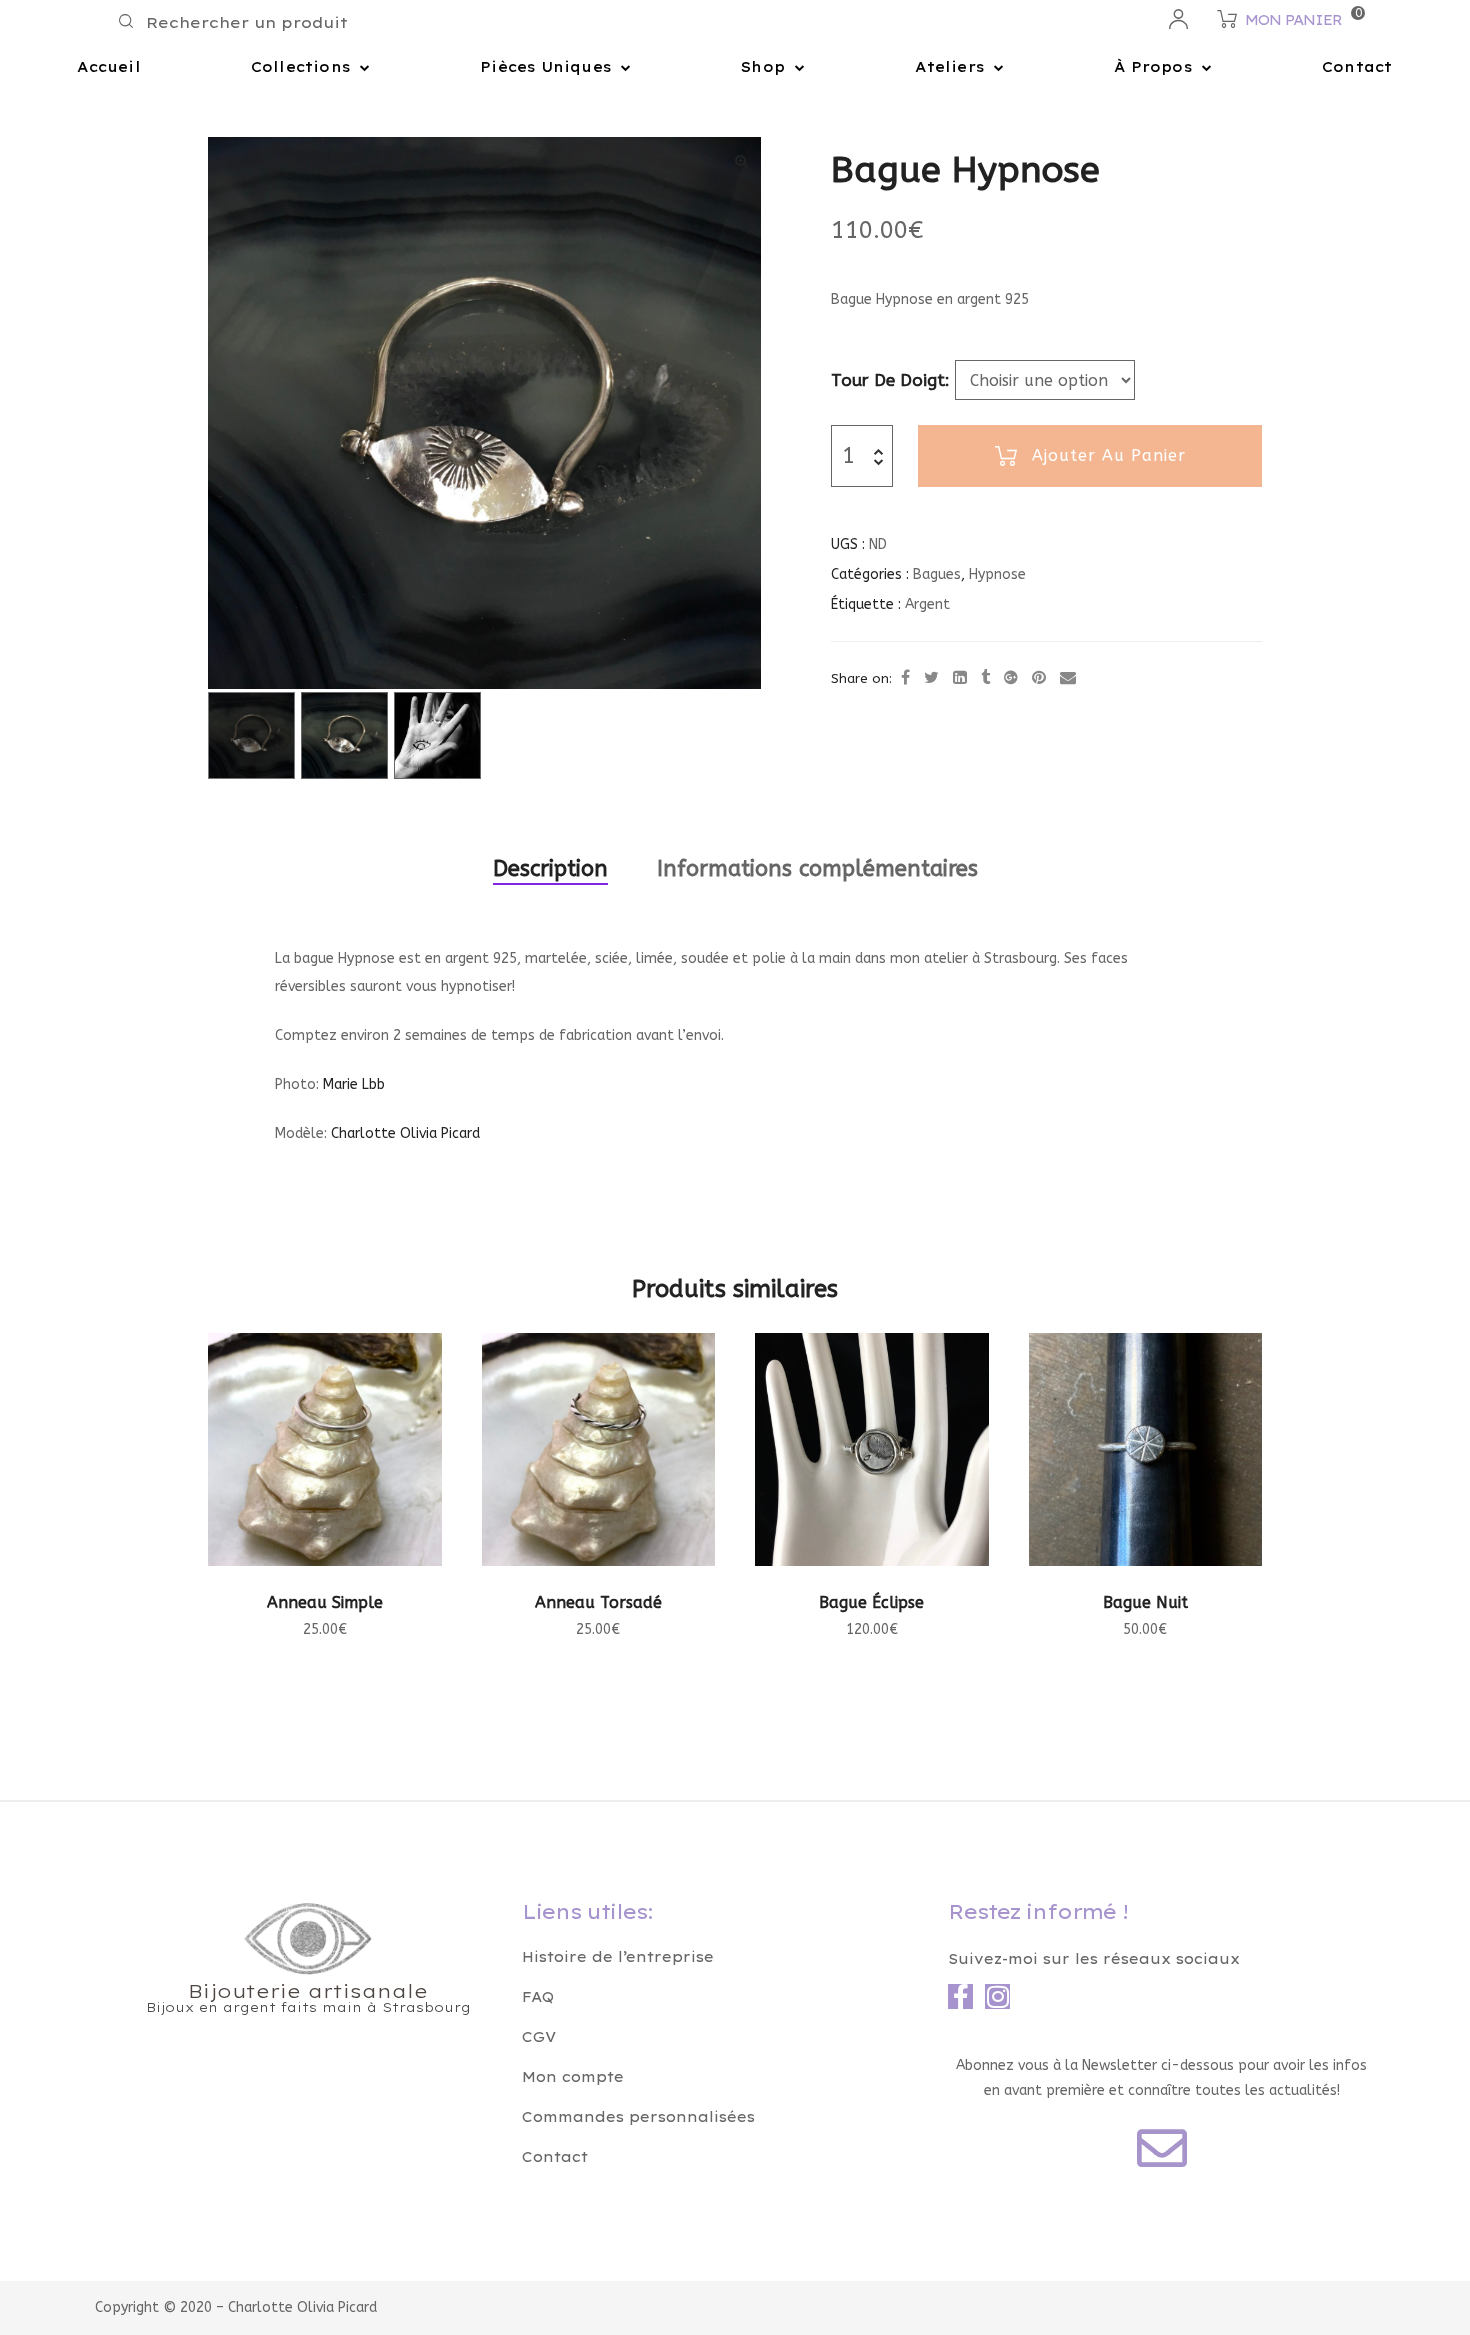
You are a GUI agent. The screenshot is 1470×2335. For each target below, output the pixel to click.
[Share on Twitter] (931, 678)
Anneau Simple (325, 1602)
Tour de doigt (888, 380)
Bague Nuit (1145, 1602)
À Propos (1153, 67)
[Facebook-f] (960, 1996)
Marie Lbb (354, 1084)
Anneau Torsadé (598, 1602)
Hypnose (997, 574)
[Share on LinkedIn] (960, 678)
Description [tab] (550, 869)
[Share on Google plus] (1011, 678)
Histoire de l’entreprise (618, 1957)
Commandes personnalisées (638, 2117)
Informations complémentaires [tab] (817, 869)
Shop (763, 67)
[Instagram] (997, 1996)
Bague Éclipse (871, 1602)
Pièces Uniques (545, 67)
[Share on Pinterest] (1039, 678)
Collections (300, 67)
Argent (927, 604)
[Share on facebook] (905, 678)
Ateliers (949, 67)
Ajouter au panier (1109, 455)
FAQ (538, 1997)
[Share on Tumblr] (985, 678)
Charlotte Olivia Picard (405, 1133)
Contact (1357, 67)
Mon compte (573, 2077)
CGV (539, 2037)
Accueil (108, 67)
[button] (742, 161)
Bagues (937, 574)
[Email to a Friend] (1068, 678)
